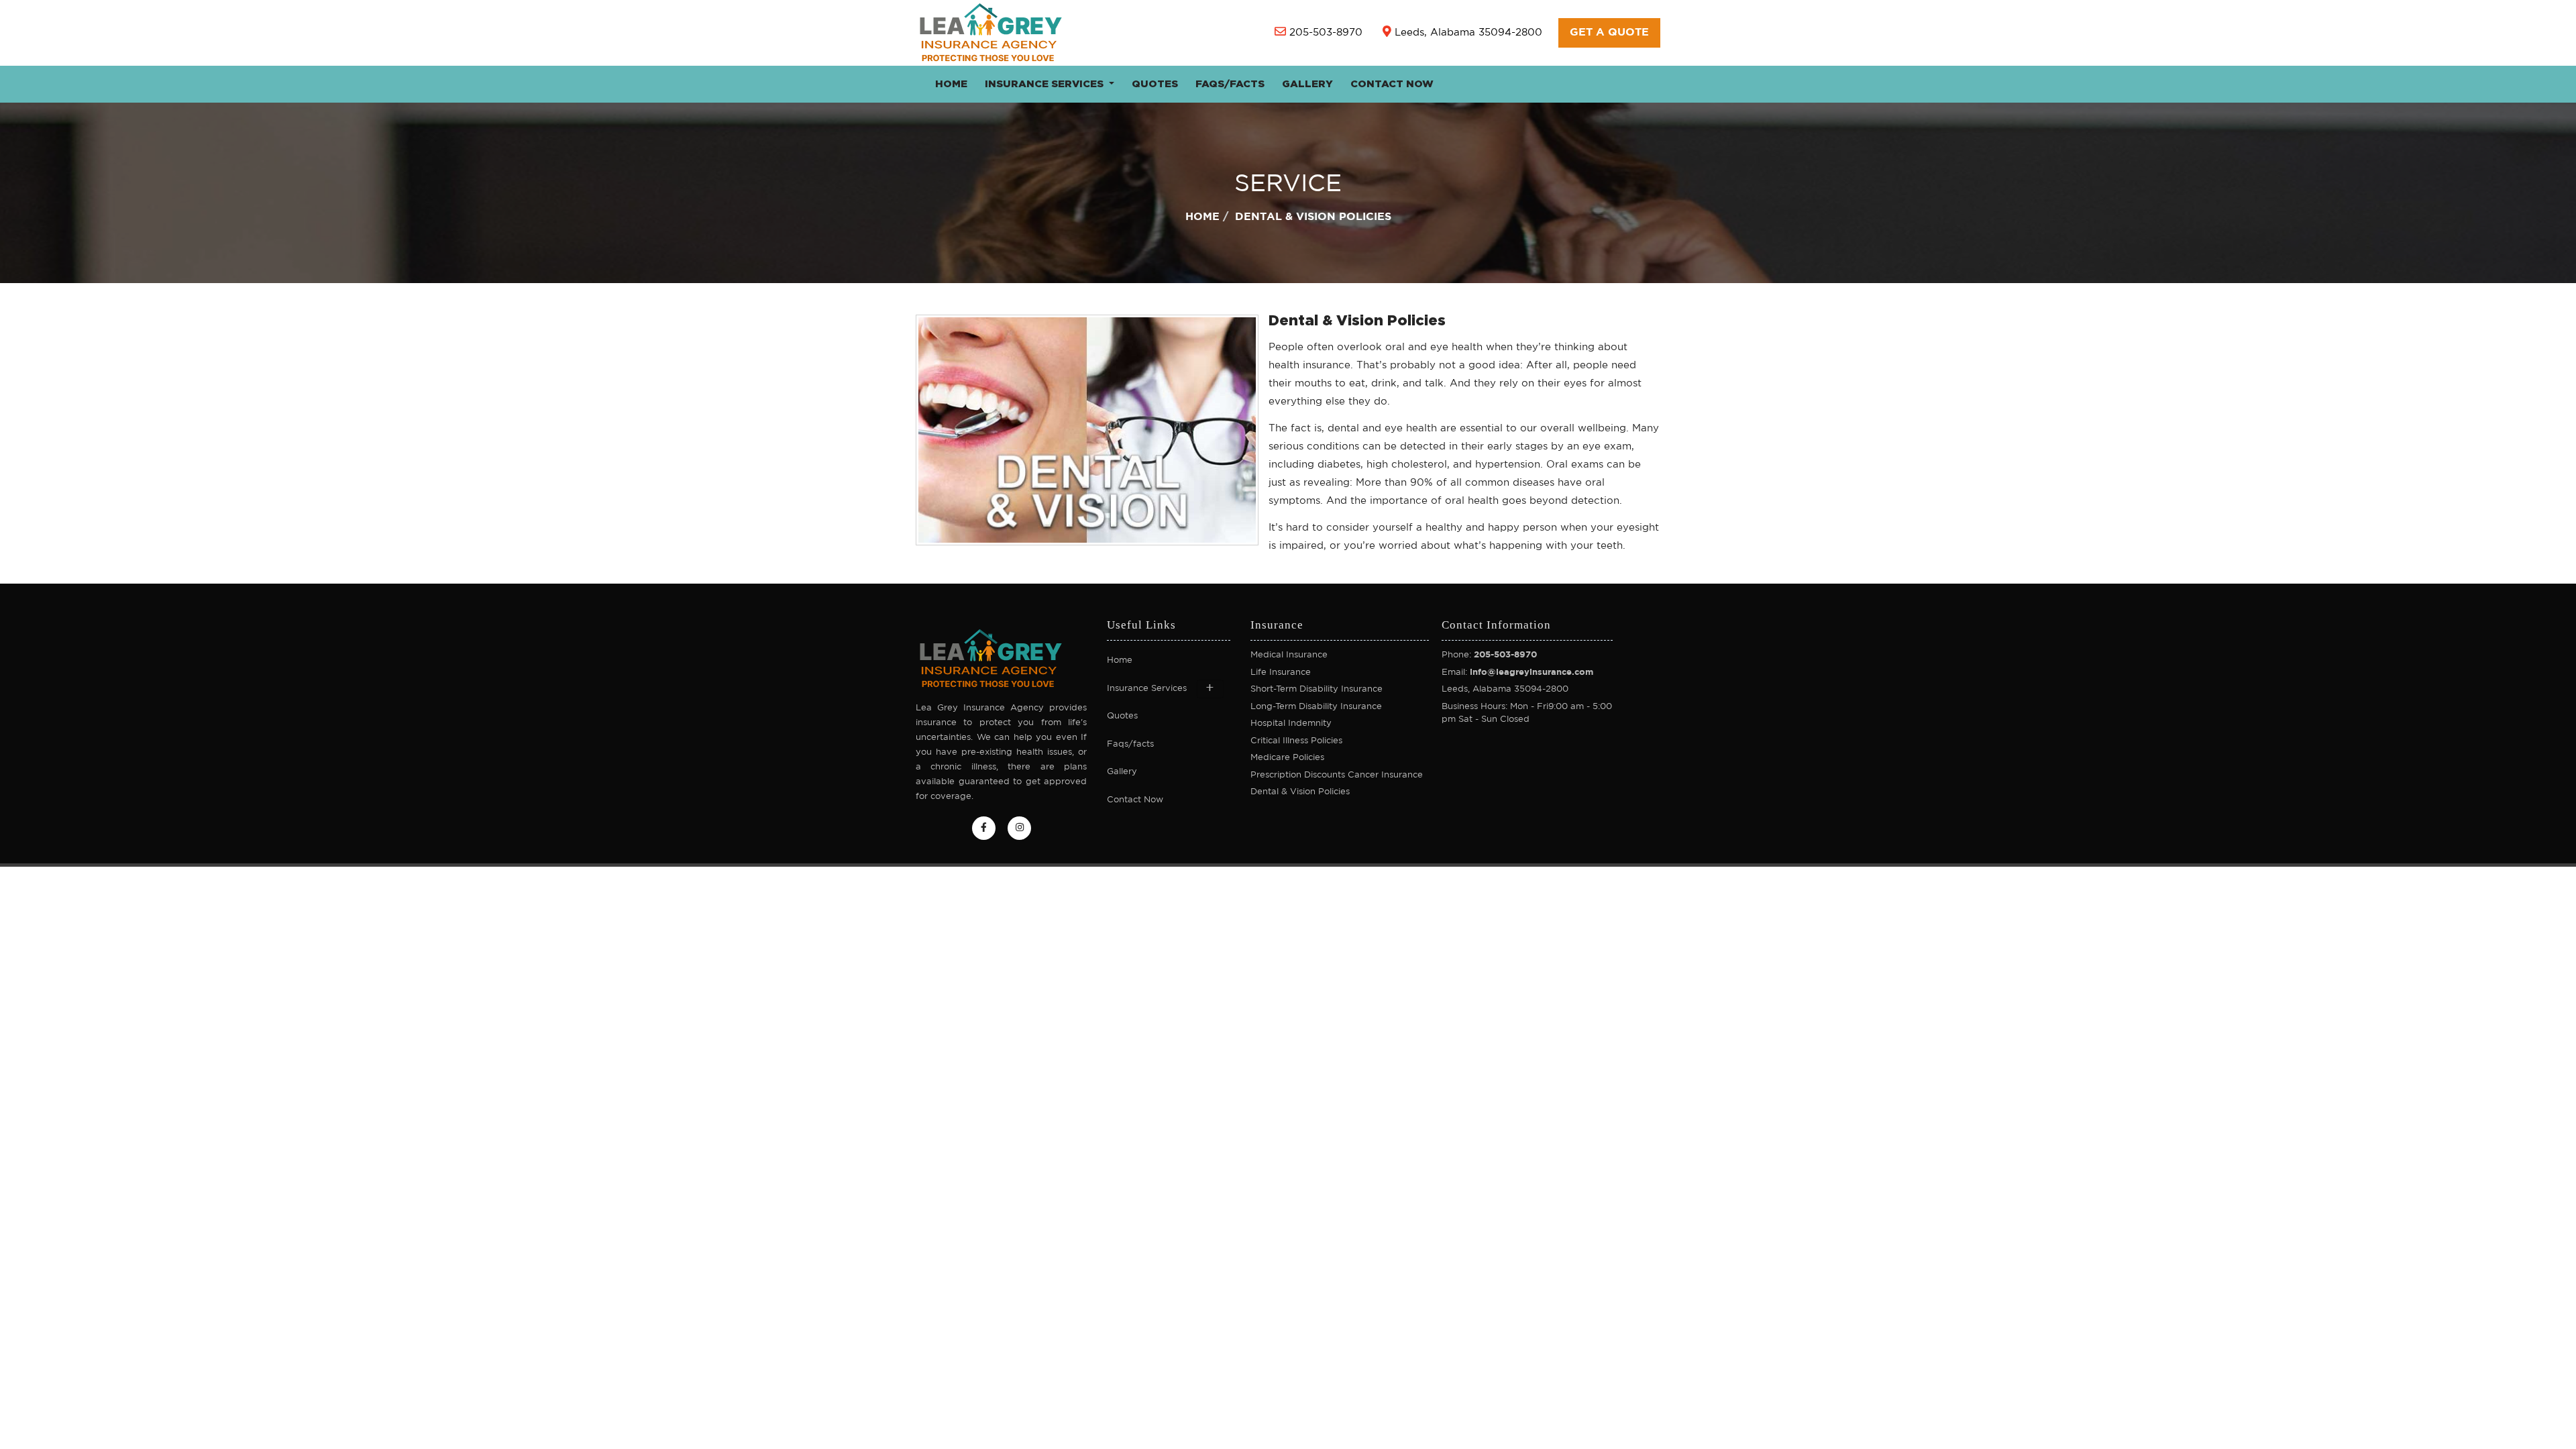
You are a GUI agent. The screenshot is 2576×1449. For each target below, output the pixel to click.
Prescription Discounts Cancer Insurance (1337, 775)
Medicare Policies (1287, 758)
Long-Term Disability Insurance (1316, 707)
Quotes (1155, 84)
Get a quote (1609, 33)
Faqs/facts (1230, 84)
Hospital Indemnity (1291, 723)
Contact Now (1392, 84)
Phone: (1489, 655)
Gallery (1307, 84)
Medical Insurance (1289, 655)
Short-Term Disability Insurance (1317, 689)
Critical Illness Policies (1296, 741)
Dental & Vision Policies (1300, 792)
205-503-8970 (1326, 33)
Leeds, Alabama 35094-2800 (1468, 33)
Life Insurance (1281, 673)
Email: (1517, 673)
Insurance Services (1045, 84)
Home (951, 84)
